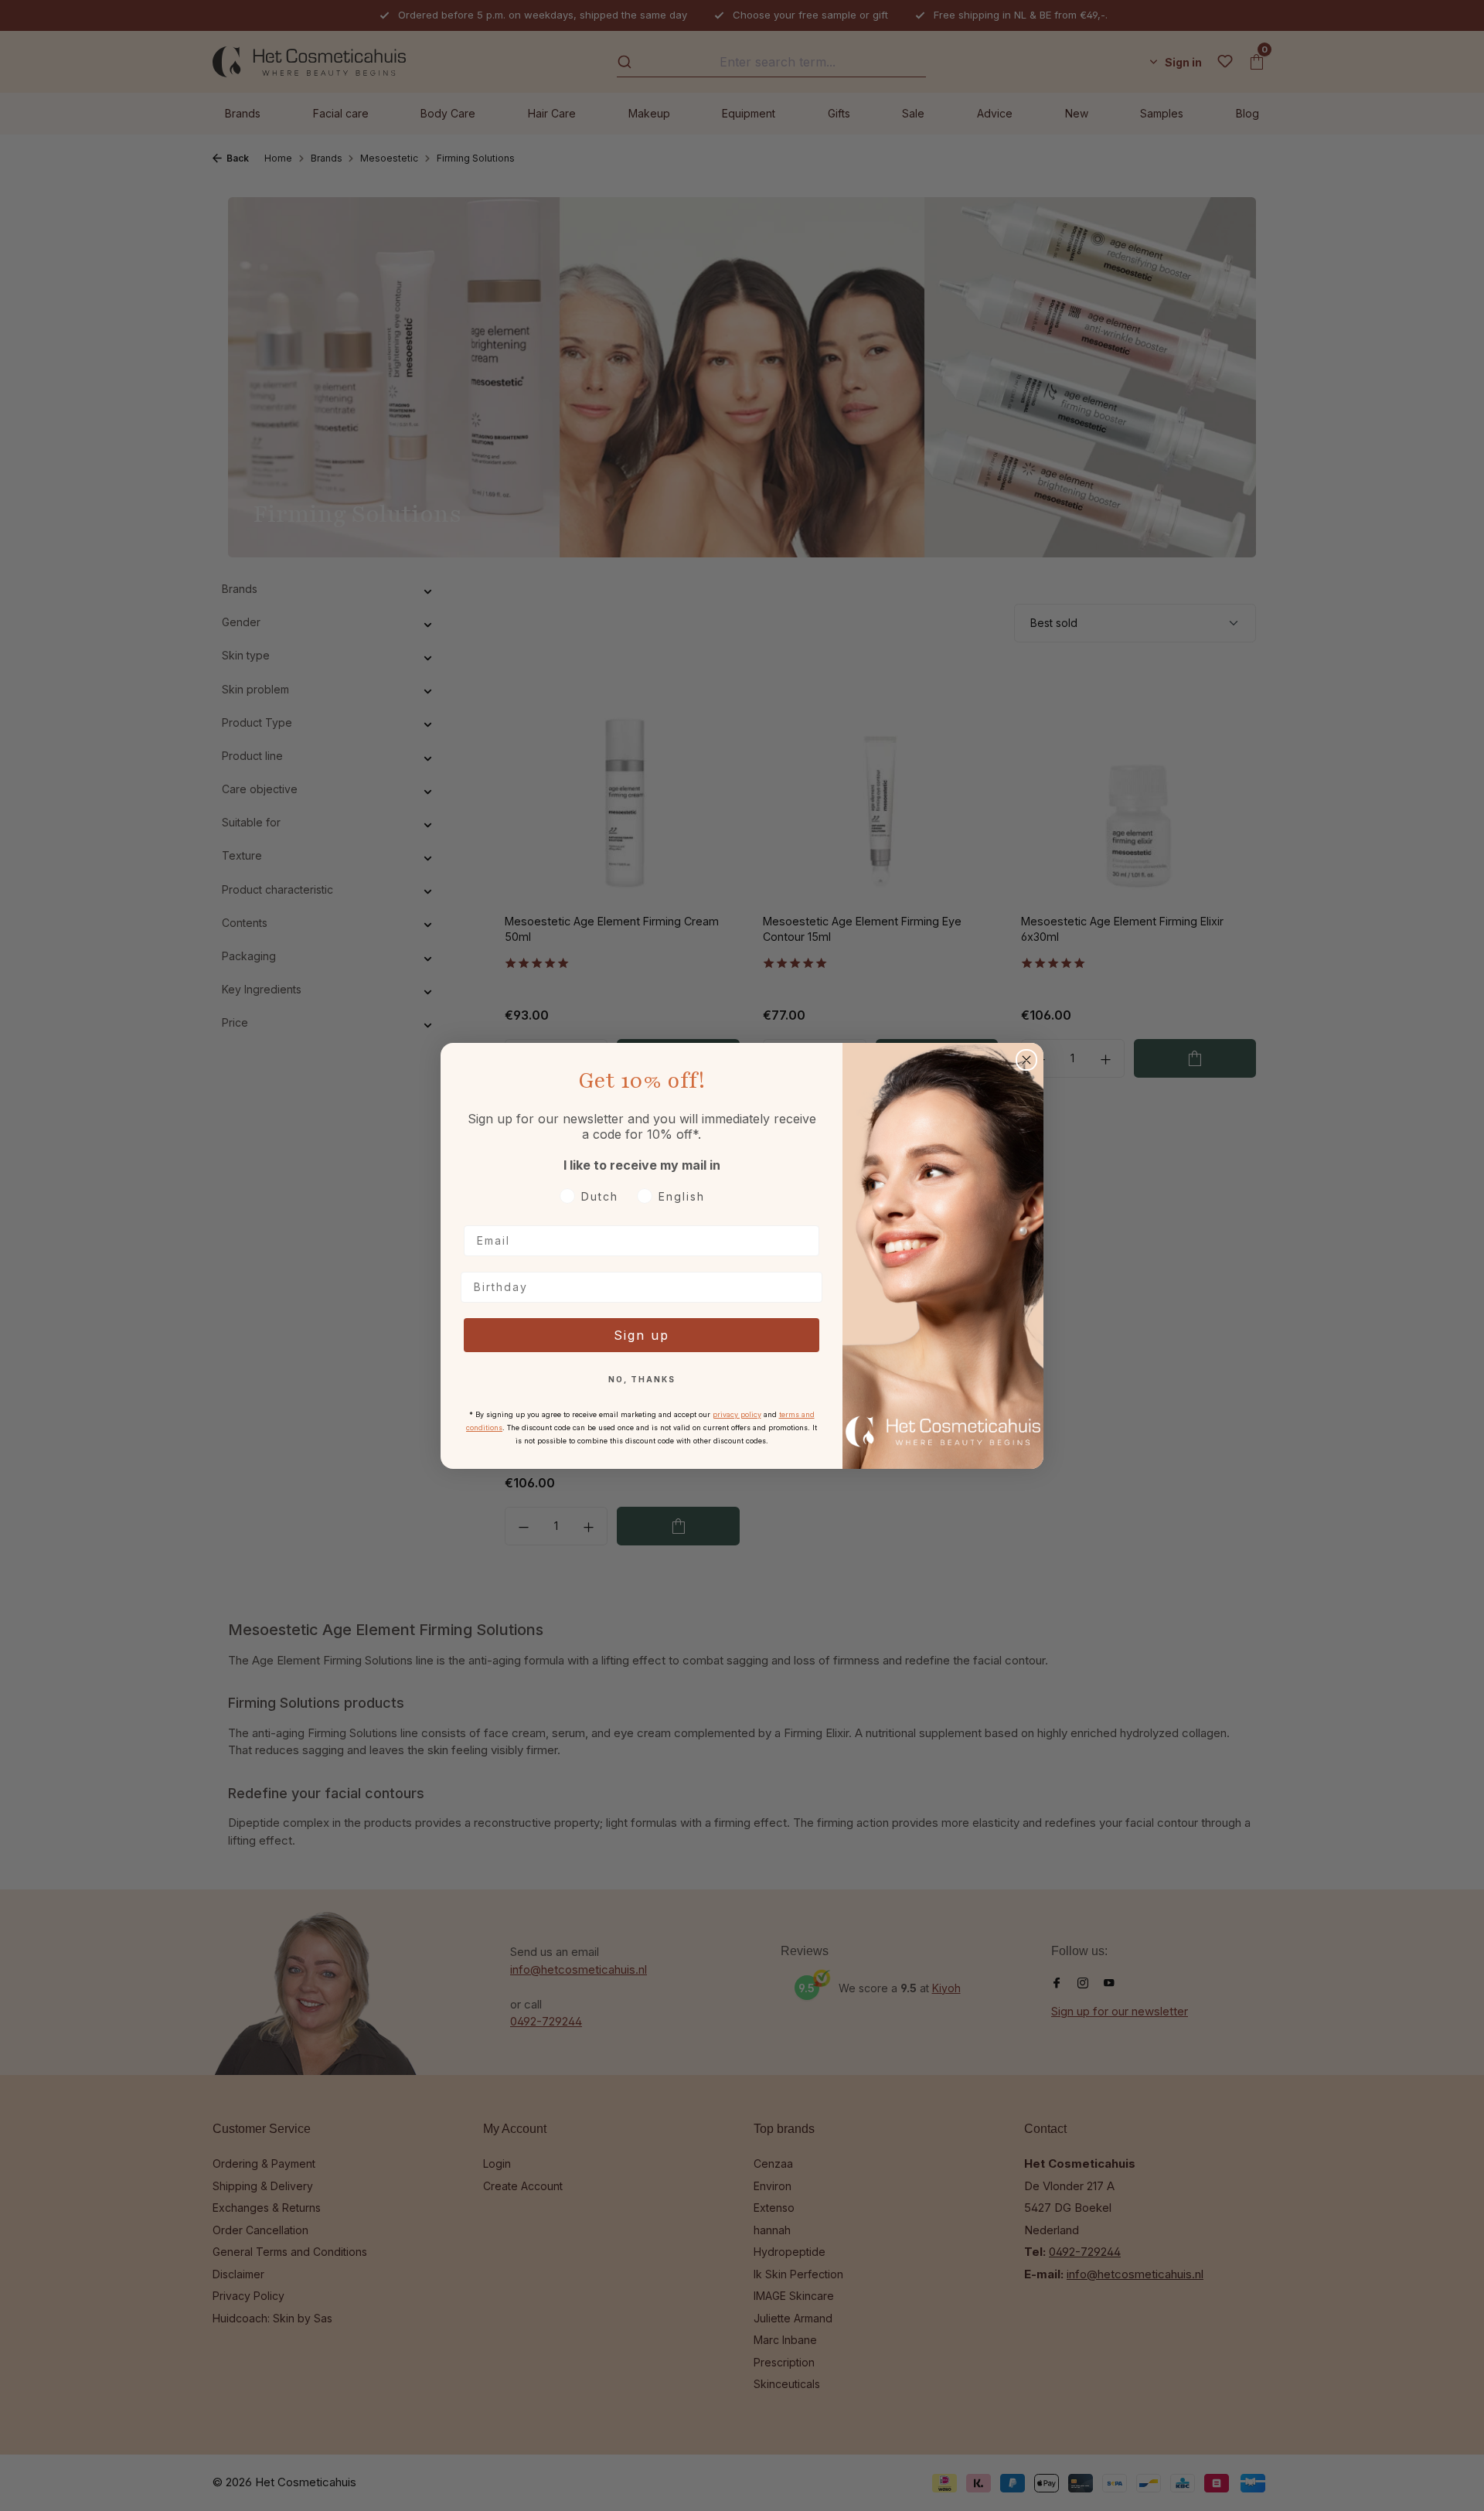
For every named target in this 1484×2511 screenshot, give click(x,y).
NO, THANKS (642, 1379)
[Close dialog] (1026, 1060)
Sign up (642, 1335)
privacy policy (737, 1414)
